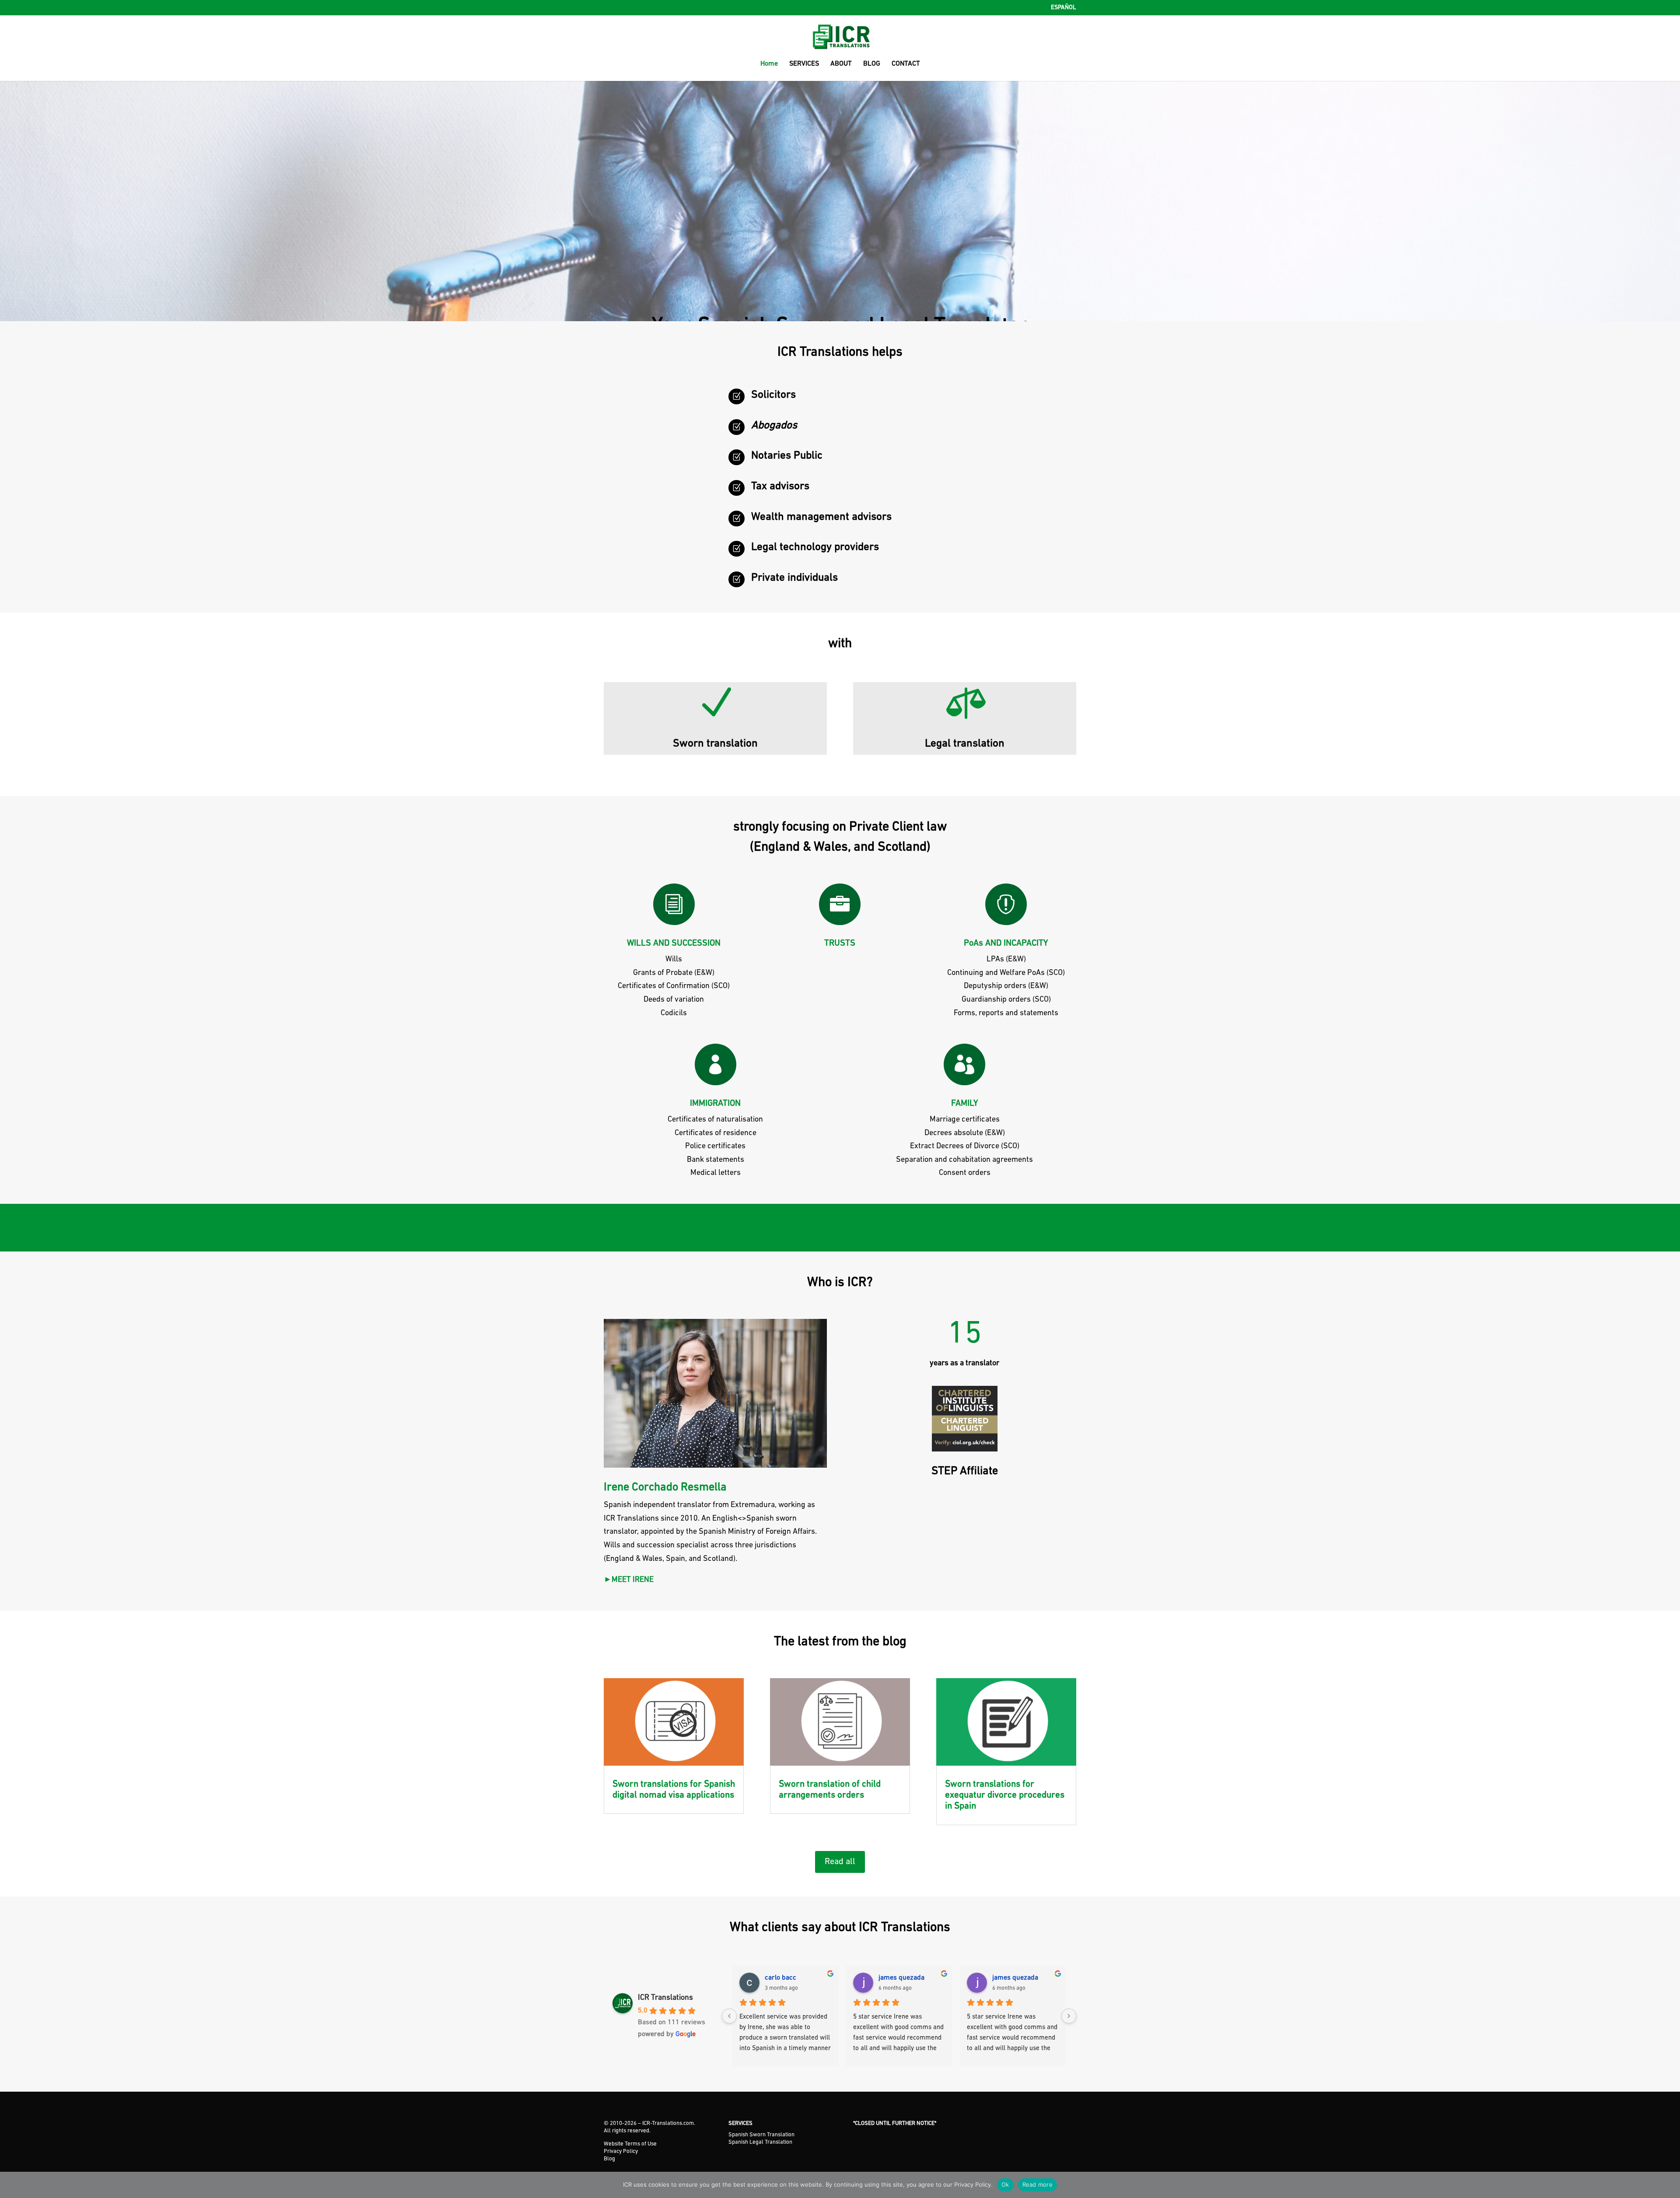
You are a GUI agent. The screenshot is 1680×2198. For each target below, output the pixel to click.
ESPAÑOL (1064, 8)
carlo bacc (780, 1978)
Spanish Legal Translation (760, 2142)
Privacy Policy (621, 2151)
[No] (1669, 2185)
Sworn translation (715, 744)
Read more (1038, 2184)
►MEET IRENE (629, 1580)
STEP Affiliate (965, 1471)
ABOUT (841, 64)
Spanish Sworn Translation (761, 2135)
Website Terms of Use (630, 2144)
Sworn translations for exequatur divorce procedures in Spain (1005, 1795)
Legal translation (965, 744)
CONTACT (906, 64)
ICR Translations (665, 1998)
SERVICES (804, 64)
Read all (840, 1862)
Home (769, 64)
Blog (609, 2159)
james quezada (901, 1978)
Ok (1005, 2184)
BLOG (872, 64)
